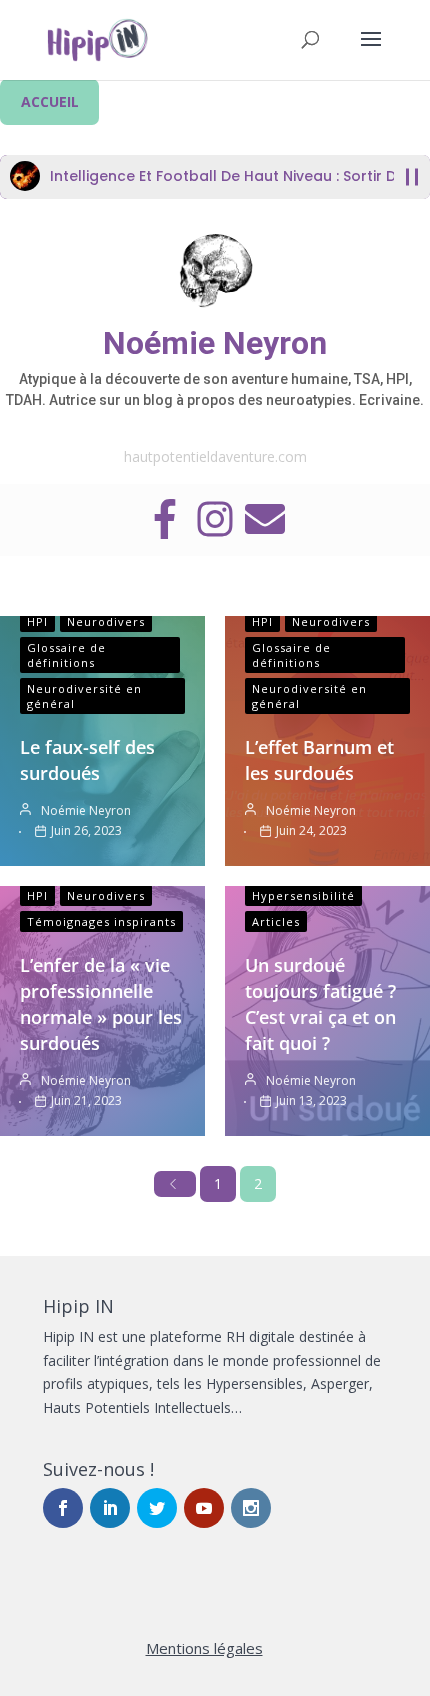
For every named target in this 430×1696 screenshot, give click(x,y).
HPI (37, 621)
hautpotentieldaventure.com (215, 456)
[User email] (265, 520)
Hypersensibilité (303, 895)
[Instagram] (215, 520)
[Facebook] (165, 520)
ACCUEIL (50, 101)
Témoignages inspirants (101, 921)
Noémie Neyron (215, 343)
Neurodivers (106, 621)
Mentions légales (204, 1648)
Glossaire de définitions (66, 655)
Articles (276, 921)
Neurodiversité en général (84, 696)
